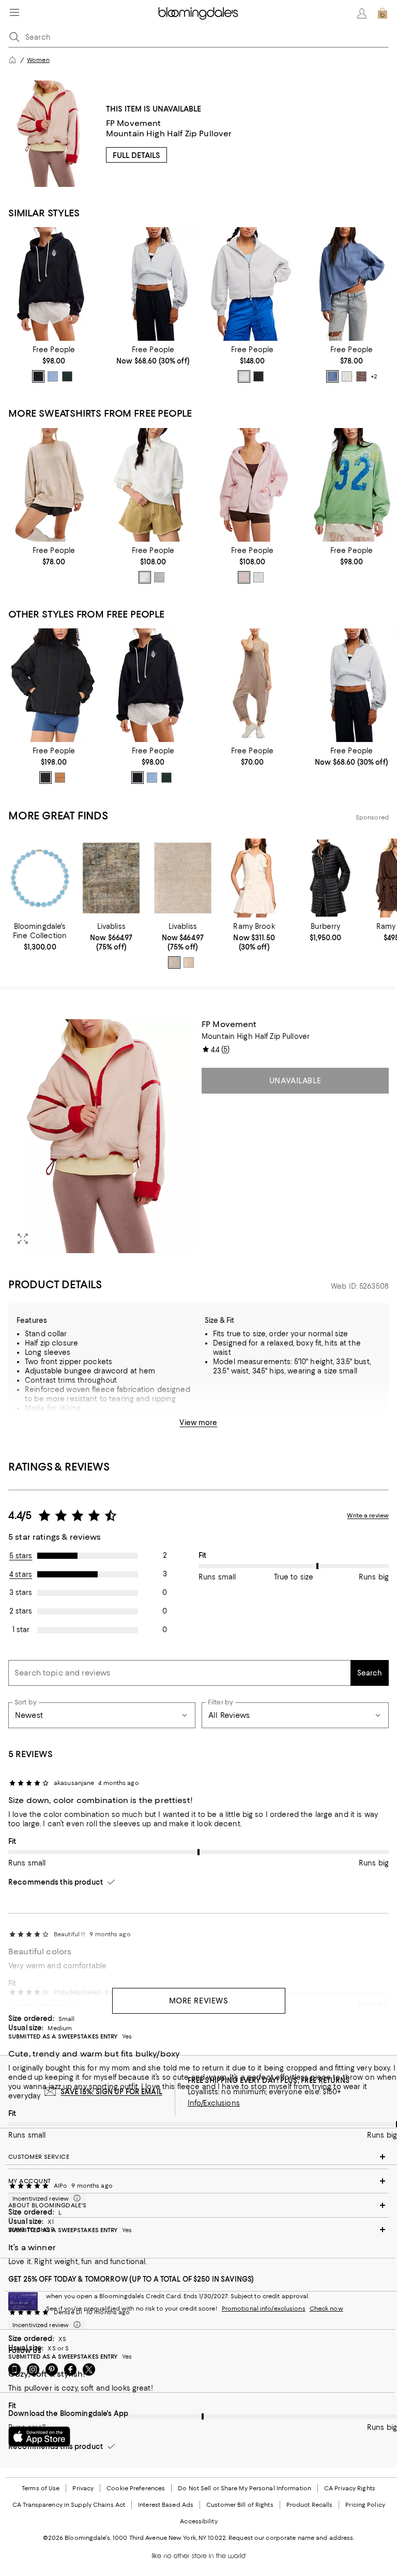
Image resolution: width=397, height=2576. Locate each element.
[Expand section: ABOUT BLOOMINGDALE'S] (198, 2205)
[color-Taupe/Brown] (189, 962)
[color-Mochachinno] (361, 376)
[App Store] (39, 2437)
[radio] (38, 376)
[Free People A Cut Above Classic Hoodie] (252, 284)
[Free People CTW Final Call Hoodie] (54, 284)
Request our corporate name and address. (291, 2538)
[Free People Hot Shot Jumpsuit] (252, 685)
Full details (136, 155)
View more (198, 1423)
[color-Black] (258, 376)
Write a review (368, 1515)
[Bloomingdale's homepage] (12, 60)
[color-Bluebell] (332, 376)
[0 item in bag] (383, 13)
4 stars (21, 1574)
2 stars (21, 1611)
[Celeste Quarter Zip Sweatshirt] (352, 284)
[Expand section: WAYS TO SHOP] (198, 2230)
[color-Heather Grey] (159, 577)
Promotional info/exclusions (264, 2309)
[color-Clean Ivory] (347, 376)
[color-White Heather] (244, 376)
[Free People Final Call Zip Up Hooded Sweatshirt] (252, 485)
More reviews (199, 2001)
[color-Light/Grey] (174, 962)
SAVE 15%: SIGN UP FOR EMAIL (111, 2092)
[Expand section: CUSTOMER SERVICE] (198, 2157)
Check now (326, 2309)
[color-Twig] (60, 778)
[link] (54, 364)
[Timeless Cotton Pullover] (153, 485)
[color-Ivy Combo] (67, 376)
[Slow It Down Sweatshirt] (54, 485)
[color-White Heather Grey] (258, 577)
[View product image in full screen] (23, 1239)
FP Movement (134, 123)
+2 (374, 377)
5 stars (21, 1556)
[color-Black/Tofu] (38, 376)
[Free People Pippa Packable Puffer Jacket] (54, 685)
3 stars (21, 1592)
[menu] (14, 12)
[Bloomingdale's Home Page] (198, 13)
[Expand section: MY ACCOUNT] (198, 2181)
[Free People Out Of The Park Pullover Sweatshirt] (153, 284)
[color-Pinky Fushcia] (244, 577)
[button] (102, 1136)
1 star (21, 1630)
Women (38, 60)
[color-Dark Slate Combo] (53, 376)
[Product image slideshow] (102, 1136)
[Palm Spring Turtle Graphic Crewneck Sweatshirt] (352, 485)
